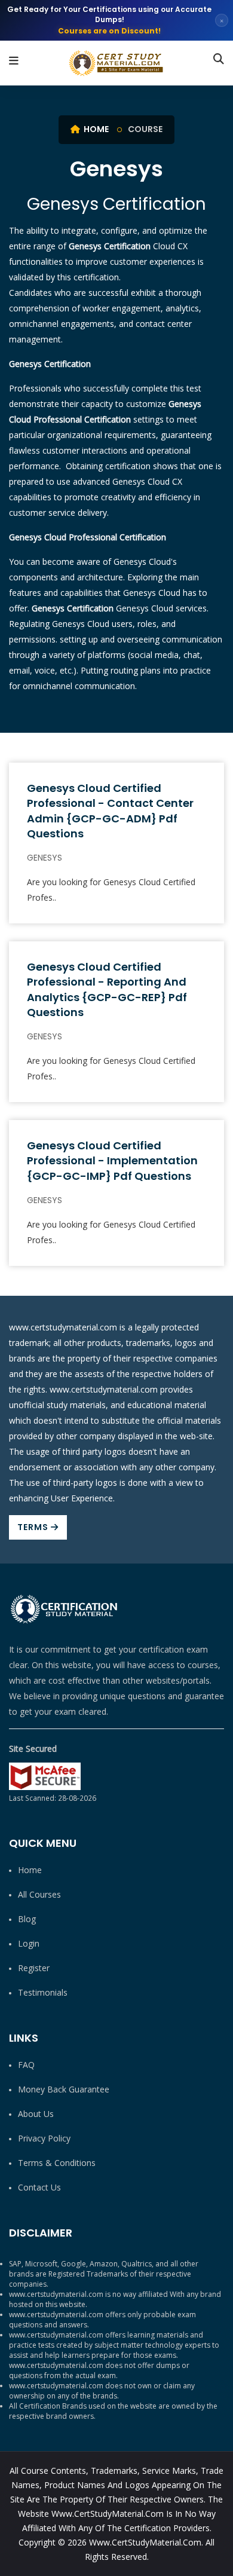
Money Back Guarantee (64, 2089)
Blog (27, 1919)
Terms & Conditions (57, 2163)
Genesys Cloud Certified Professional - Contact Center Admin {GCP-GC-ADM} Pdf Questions (110, 811)
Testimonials (43, 1992)
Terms (34, 1527)
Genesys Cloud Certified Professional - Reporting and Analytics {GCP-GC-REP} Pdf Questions (107, 989)
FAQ (26, 2065)
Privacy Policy (44, 2138)
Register (34, 1968)
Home (95, 129)
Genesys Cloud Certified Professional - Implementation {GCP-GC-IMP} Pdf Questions (112, 1160)
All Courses (39, 1894)
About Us (36, 2114)
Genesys (45, 858)
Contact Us (39, 2187)
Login (29, 1943)
